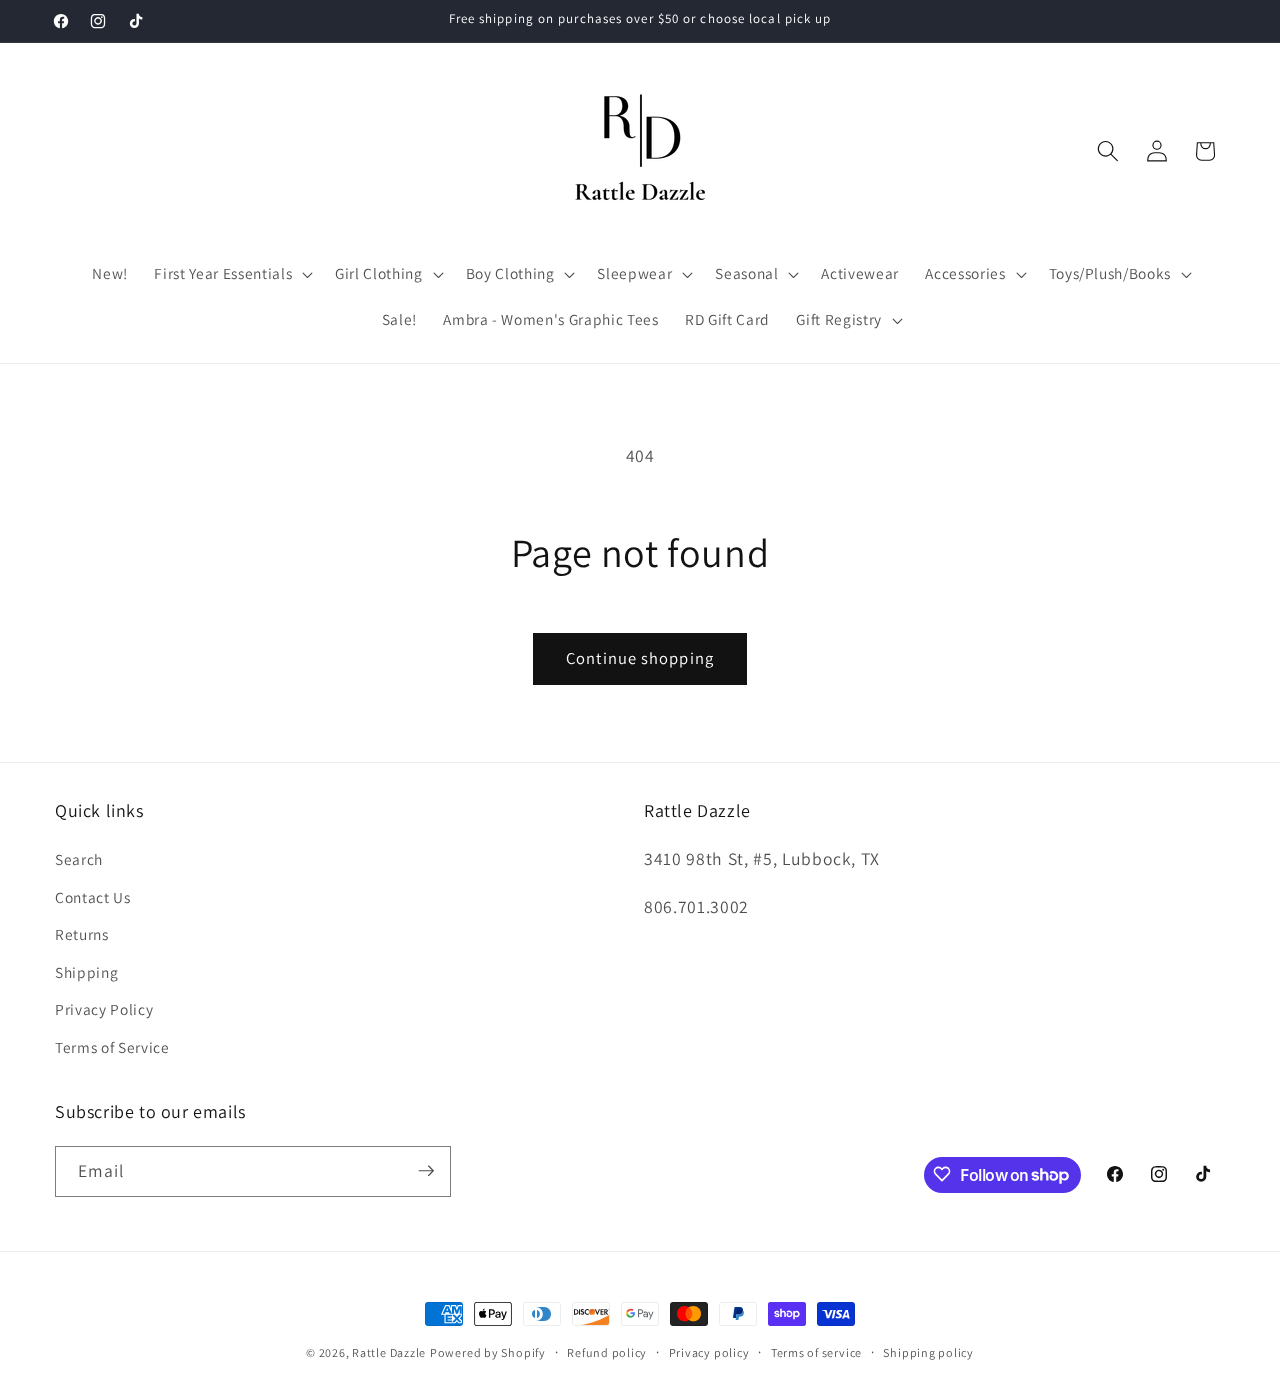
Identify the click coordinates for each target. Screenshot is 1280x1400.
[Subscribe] (426, 1171)
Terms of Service (112, 1047)
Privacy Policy (104, 1010)
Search (79, 859)
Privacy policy (709, 1352)
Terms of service (816, 1352)
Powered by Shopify (488, 1352)
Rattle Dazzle (389, 1352)
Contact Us (93, 897)
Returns (82, 935)
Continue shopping (640, 658)
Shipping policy (928, 1352)
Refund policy (607, 1352)
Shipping (86, 972)
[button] (231, 274)
